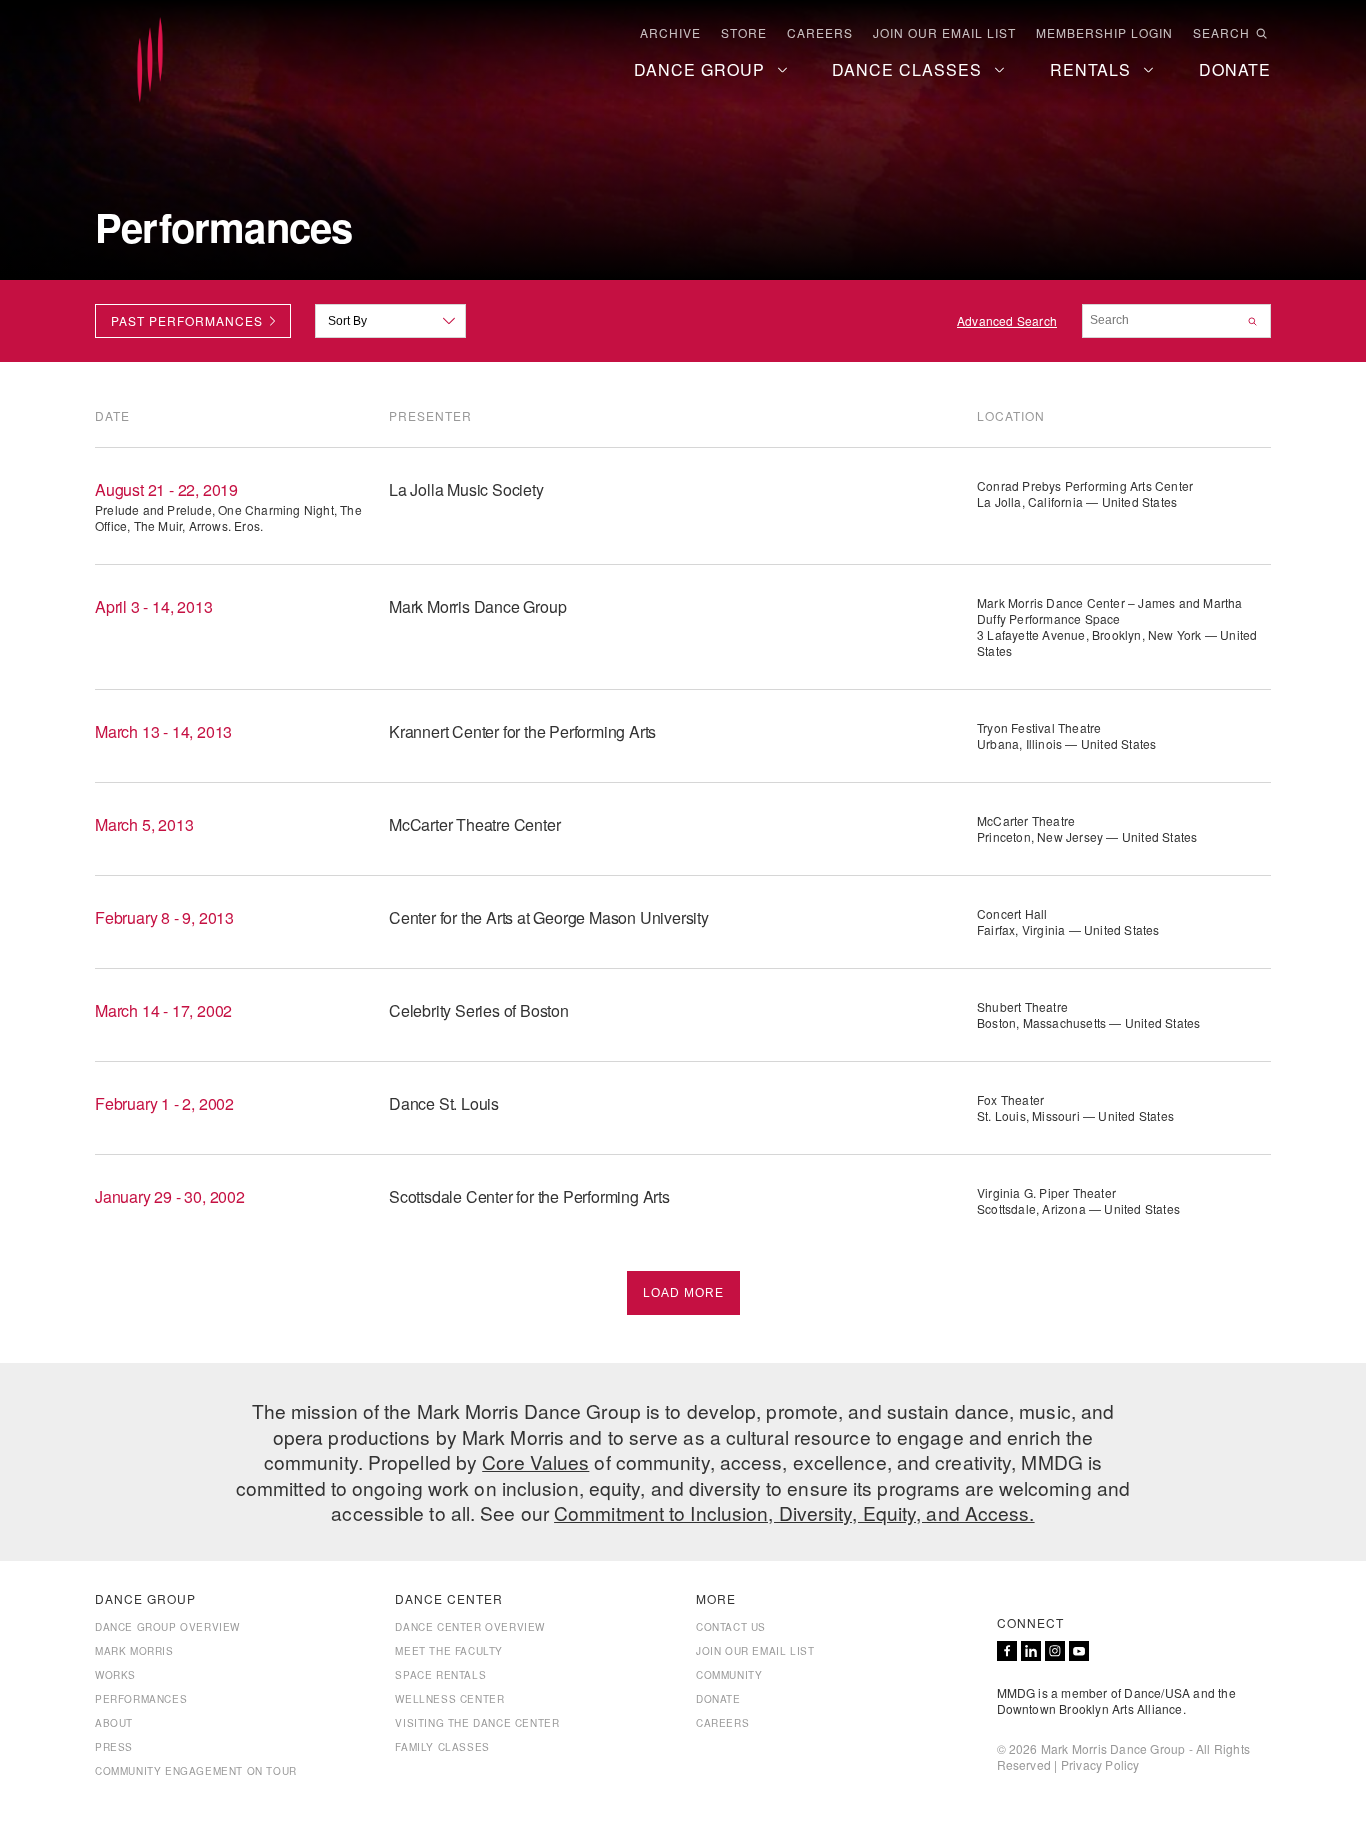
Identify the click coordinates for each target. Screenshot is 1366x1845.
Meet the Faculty (449, 1651)
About (114, 1723)
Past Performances (187, 320)
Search (1221, 33)
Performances (141, 1699)
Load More (683, 1293)
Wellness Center (449, 1699)
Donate (718, 1699)
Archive (670, 33)
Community (729, 1675)
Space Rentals (440, 1675)
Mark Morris (134, 1651)
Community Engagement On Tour (196, 1771)
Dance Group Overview (167, 1627)
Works (115, 1675)
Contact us (731, 1627)
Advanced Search (1007, 321)
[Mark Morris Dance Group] (150, 61)
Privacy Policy (1100, 1764)
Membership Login (1104, 33)
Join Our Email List (944, 33)
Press (114, 1747)
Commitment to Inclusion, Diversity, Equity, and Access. (794, 1512)
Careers (820, 33)
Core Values (535, 1461)
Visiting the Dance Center (477, 1723)
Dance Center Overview (470, 1627)
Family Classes (442, 1747)
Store (744, 33)
